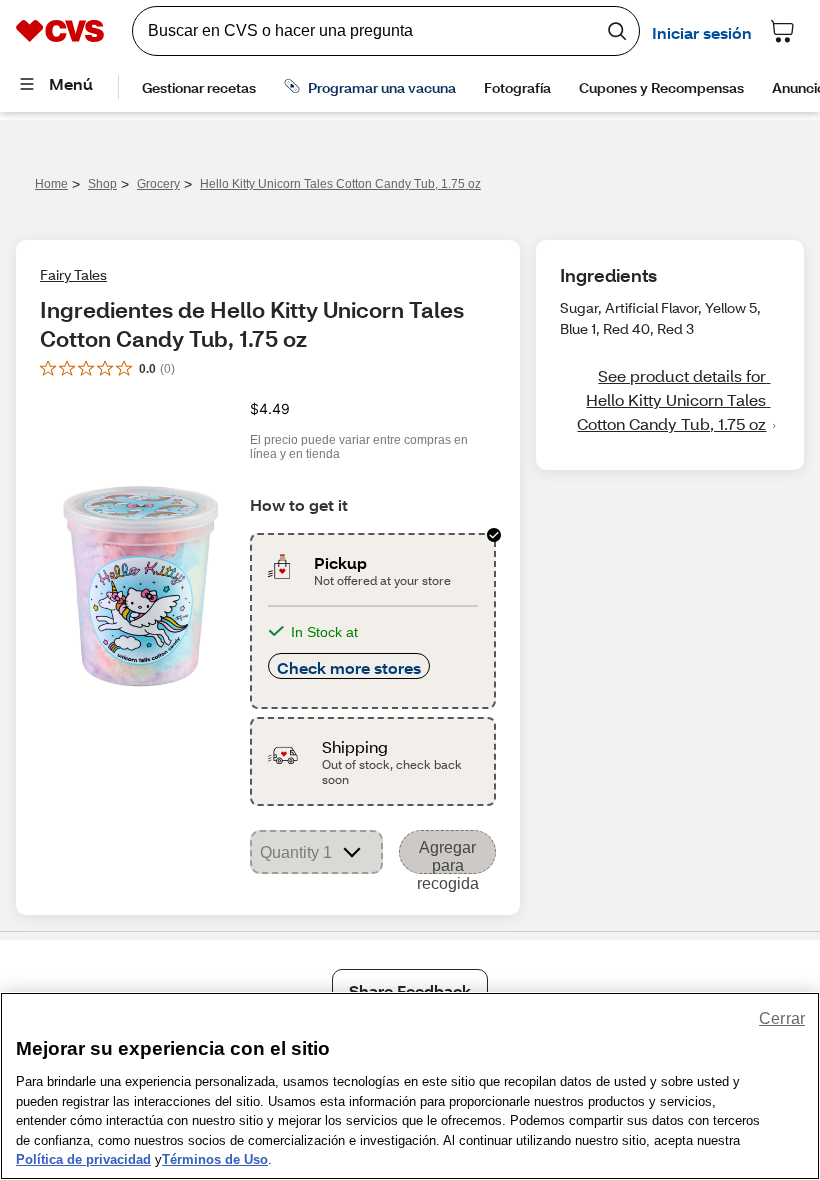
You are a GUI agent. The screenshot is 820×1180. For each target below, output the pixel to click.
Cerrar (782, 1018)
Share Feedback (410, 990)
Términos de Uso (215, 1159)
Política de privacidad (83, 1159)
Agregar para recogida (448, 856)
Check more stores (349, 667)
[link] (670, 400)
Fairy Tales (73, 274)
